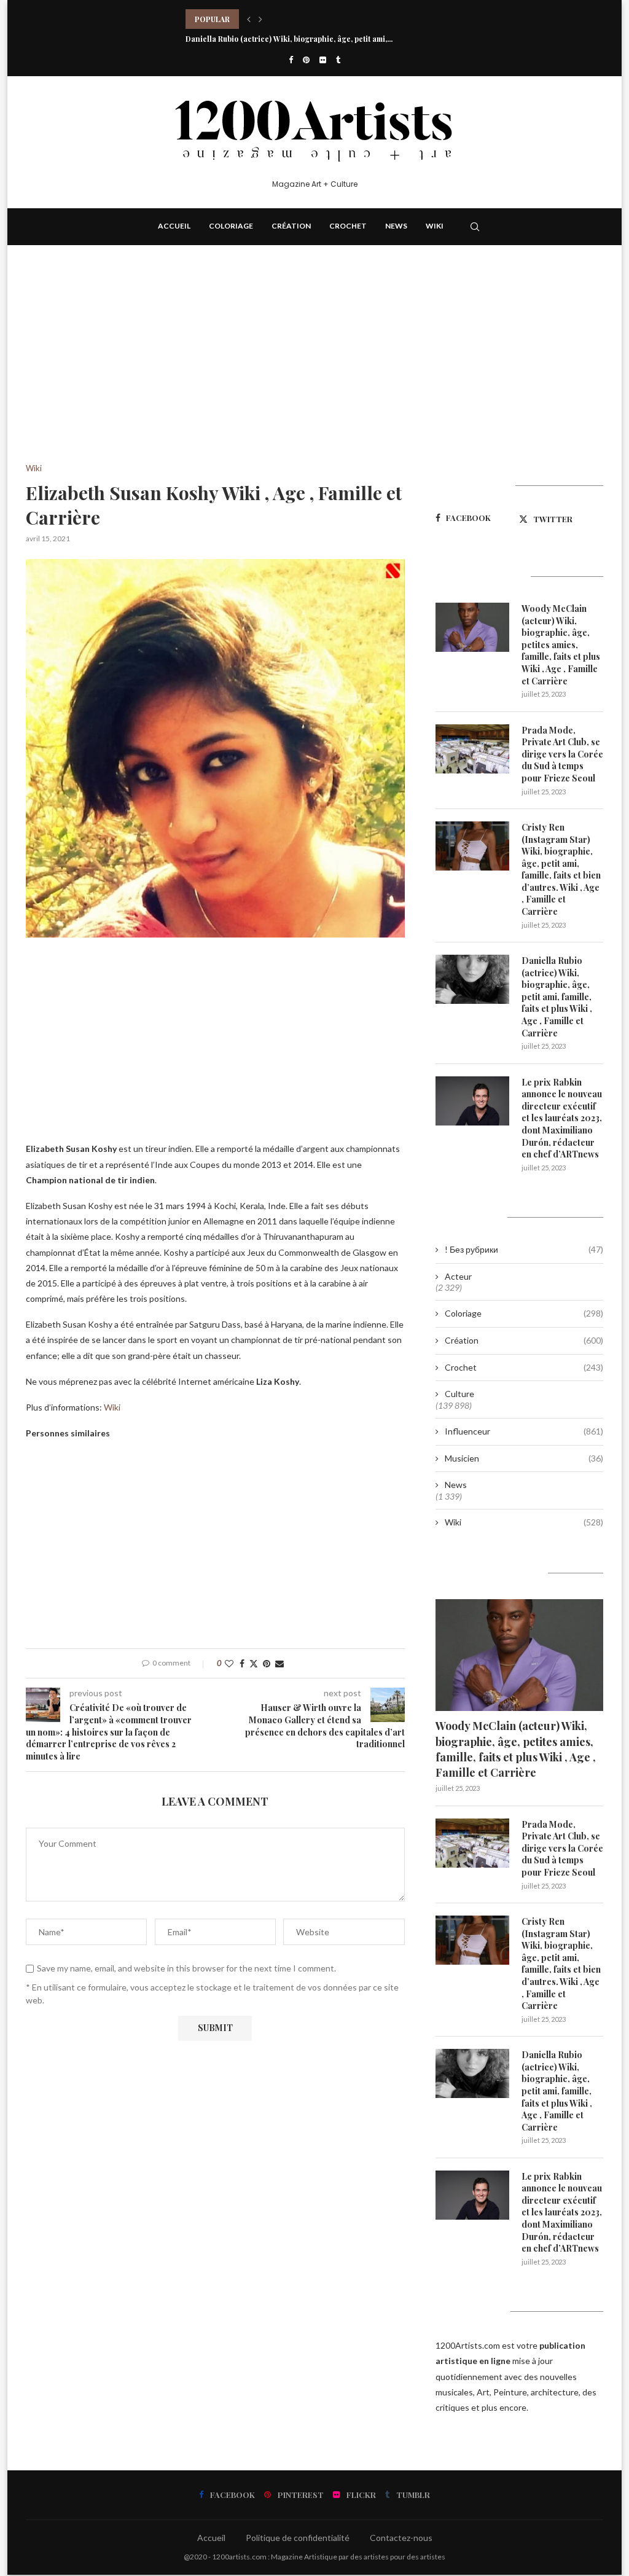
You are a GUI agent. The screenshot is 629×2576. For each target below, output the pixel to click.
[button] (249, 19)
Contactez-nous (401, 2538)
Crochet (348, 226)
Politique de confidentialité (298, 2538)
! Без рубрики (524, 1249)
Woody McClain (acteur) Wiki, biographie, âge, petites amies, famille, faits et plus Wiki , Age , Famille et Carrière (561, 645)
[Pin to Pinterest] (267, 1663)
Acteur (458, 1276)
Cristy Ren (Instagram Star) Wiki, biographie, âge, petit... (287, 19)
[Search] (475, 227)
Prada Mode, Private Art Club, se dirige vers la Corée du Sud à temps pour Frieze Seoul (562, 754)
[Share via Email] (279, 1663)
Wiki (435, 226)
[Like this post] (229, 1663)
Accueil (174, 226)
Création (291, 226)
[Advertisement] (215, 373)
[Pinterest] (306, 60)
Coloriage (231, 226)
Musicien (524, 1458)
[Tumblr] (338, 60)
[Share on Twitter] (254, 1663)
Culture (459, 1394)
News (396, 226)
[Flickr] (323, 60)
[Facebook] (291, 60)
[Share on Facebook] (242, 1663)
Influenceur (524, 1431)
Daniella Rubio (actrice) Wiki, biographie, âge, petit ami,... (289, 39)
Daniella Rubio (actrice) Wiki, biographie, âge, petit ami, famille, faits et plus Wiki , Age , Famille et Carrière (557, 997)
